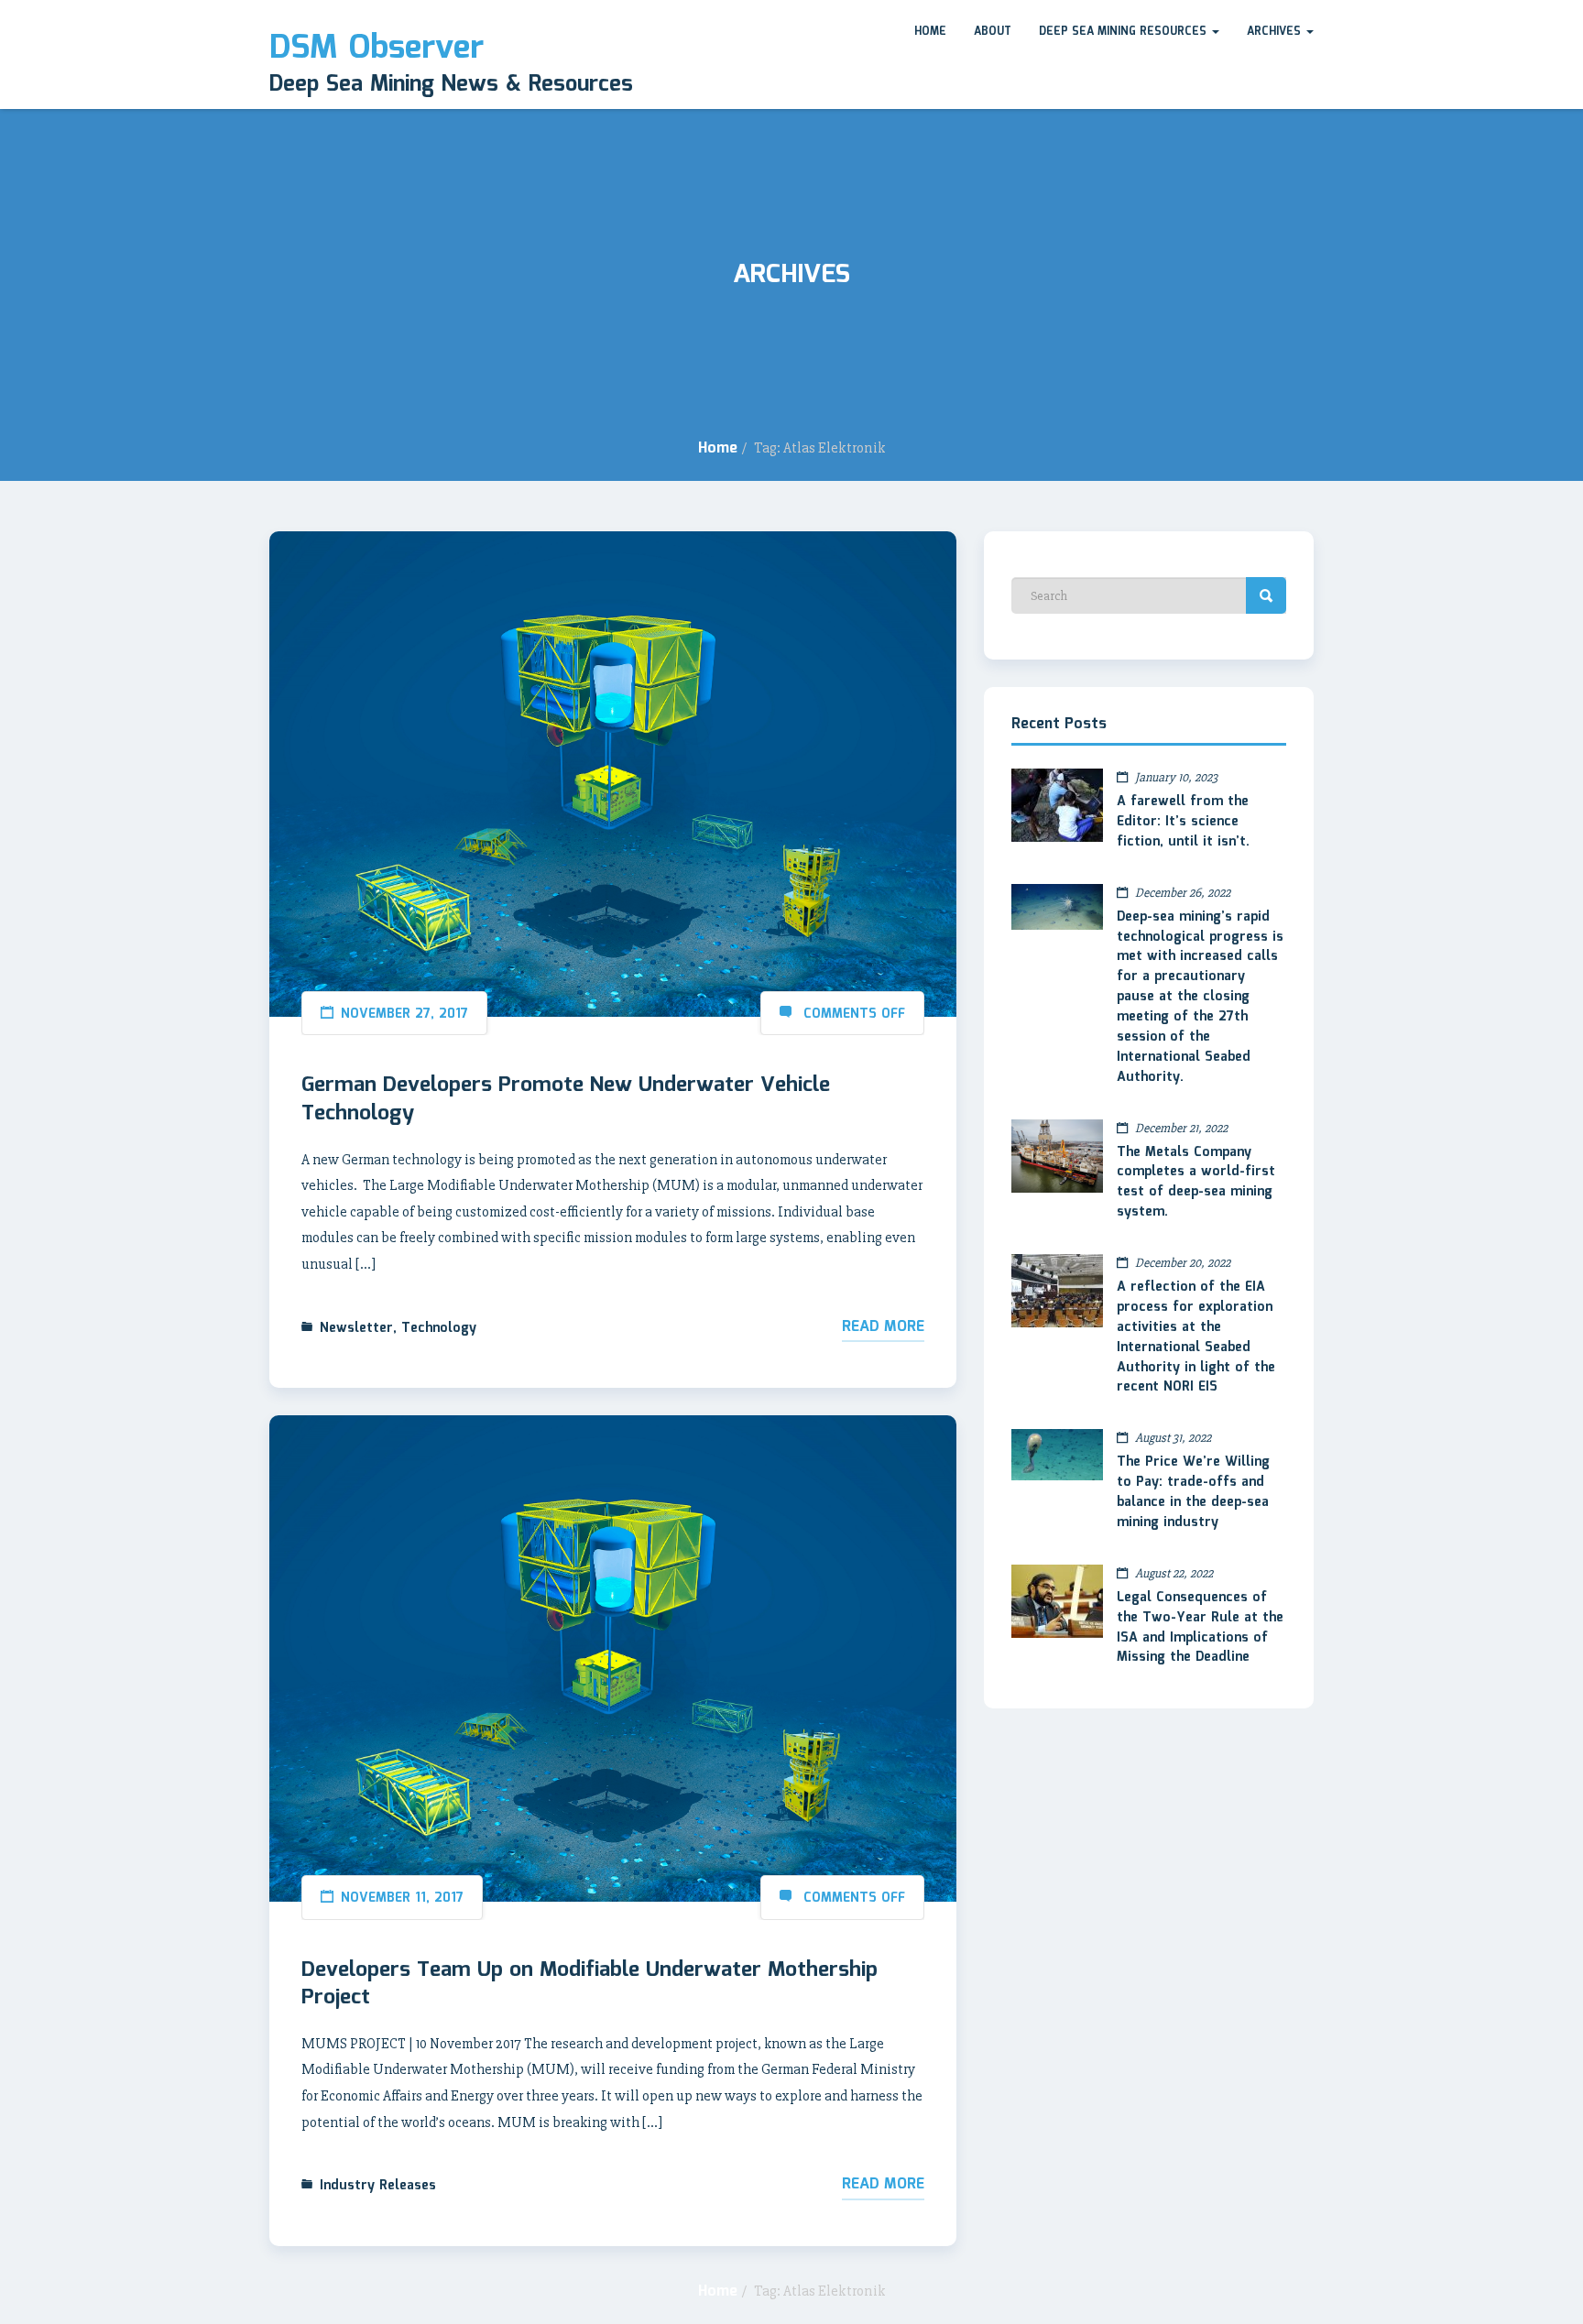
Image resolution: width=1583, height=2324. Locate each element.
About (993, 32)
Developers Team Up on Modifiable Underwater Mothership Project (590, 1984)
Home (930, 32)
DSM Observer (377, 49)
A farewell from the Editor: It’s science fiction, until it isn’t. (1183, 822)
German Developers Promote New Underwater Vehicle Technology (566, 1099)
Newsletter (356, 1328)
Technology (439, 1328)
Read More (883, 1327)
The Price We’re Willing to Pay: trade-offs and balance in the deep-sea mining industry (1193, 1492)
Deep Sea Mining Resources (1124, 32)
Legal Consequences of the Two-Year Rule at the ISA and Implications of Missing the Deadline (1200, 1628)
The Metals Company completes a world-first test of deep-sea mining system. (1196, 1183)
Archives (1276, 32)
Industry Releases (378, 2186)
